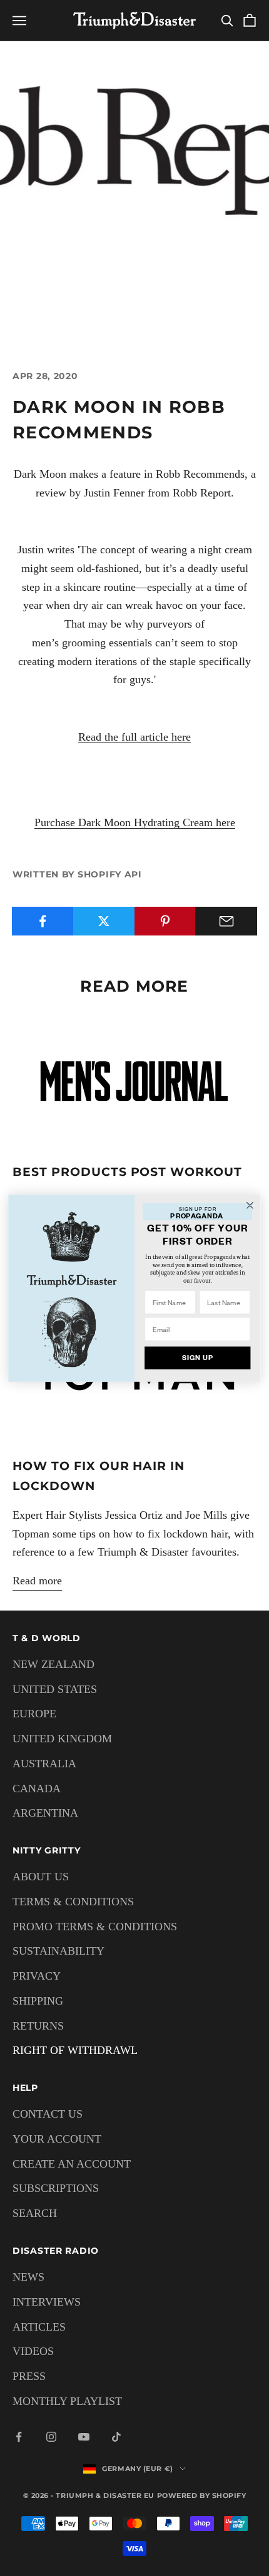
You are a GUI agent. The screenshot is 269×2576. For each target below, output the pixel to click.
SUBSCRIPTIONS (56, 2188)
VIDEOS (33, 2351)
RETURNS (38, 2026)
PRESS (29, 2376)
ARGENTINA (45, 1813)
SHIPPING (38, 2001)
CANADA (37, 1789)
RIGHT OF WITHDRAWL (75, 2050)
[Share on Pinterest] (165, 921)
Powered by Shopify (202, 2495)
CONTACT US (48, 2114)
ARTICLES (39, 2327)
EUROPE (34, 1714)
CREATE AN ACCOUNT (72, 2164)
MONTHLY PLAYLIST (67, 2401)
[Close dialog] (250, 1205)
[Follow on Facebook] (19, 2437)
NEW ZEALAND (53, 1664)
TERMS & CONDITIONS (73, 1902)
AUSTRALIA (44, 1764)
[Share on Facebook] (43, 921)
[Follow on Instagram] (51, 2437)
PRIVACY (37, 1976)
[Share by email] (226, 921)
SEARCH (35, 2213)
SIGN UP (198, 1358)
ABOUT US (41, 1877)
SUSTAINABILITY (58, 1951)
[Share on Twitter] (104, 921)
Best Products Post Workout (127, 1172)
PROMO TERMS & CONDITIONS (95, 1927)
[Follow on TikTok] (116, 2437)
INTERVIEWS (47, 2302)
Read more (37, 1581)
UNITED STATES (55, 1689)
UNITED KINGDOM (62, 1739)
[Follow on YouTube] (84, 2437)
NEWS (28, 2277)
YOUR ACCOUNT (57, 2139)
